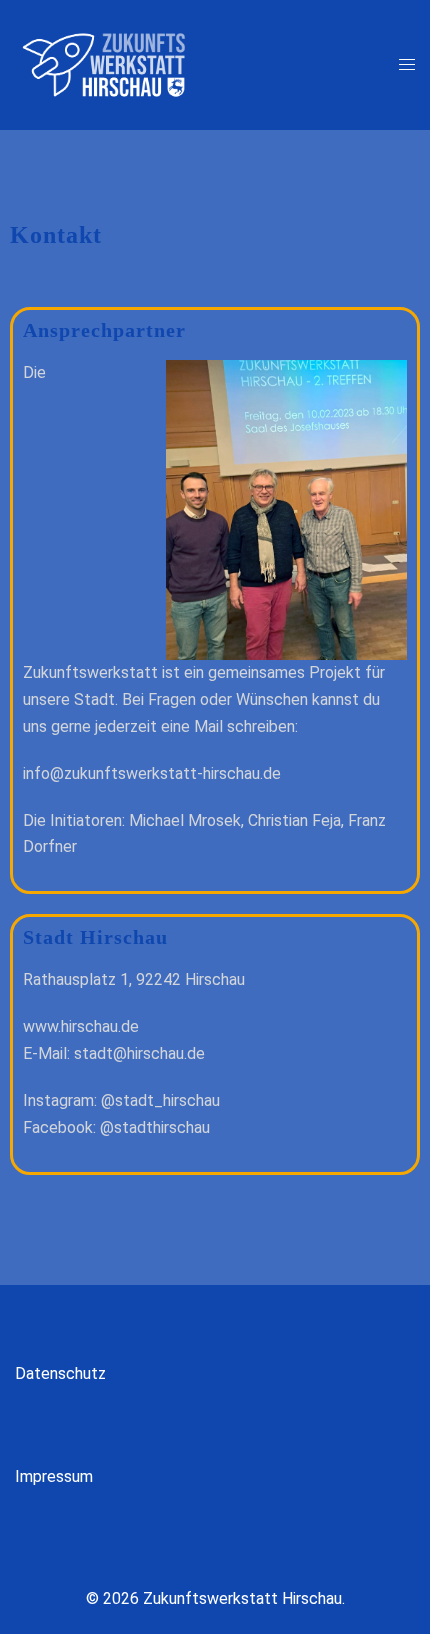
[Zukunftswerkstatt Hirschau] (104, 63)
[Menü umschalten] (407, 65)
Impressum (54, 1476)
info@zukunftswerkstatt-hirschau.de (152, 773)
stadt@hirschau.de (139, 1053)
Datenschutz (60, 1373)
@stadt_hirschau (160, 1100)
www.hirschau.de (81, 1026)
